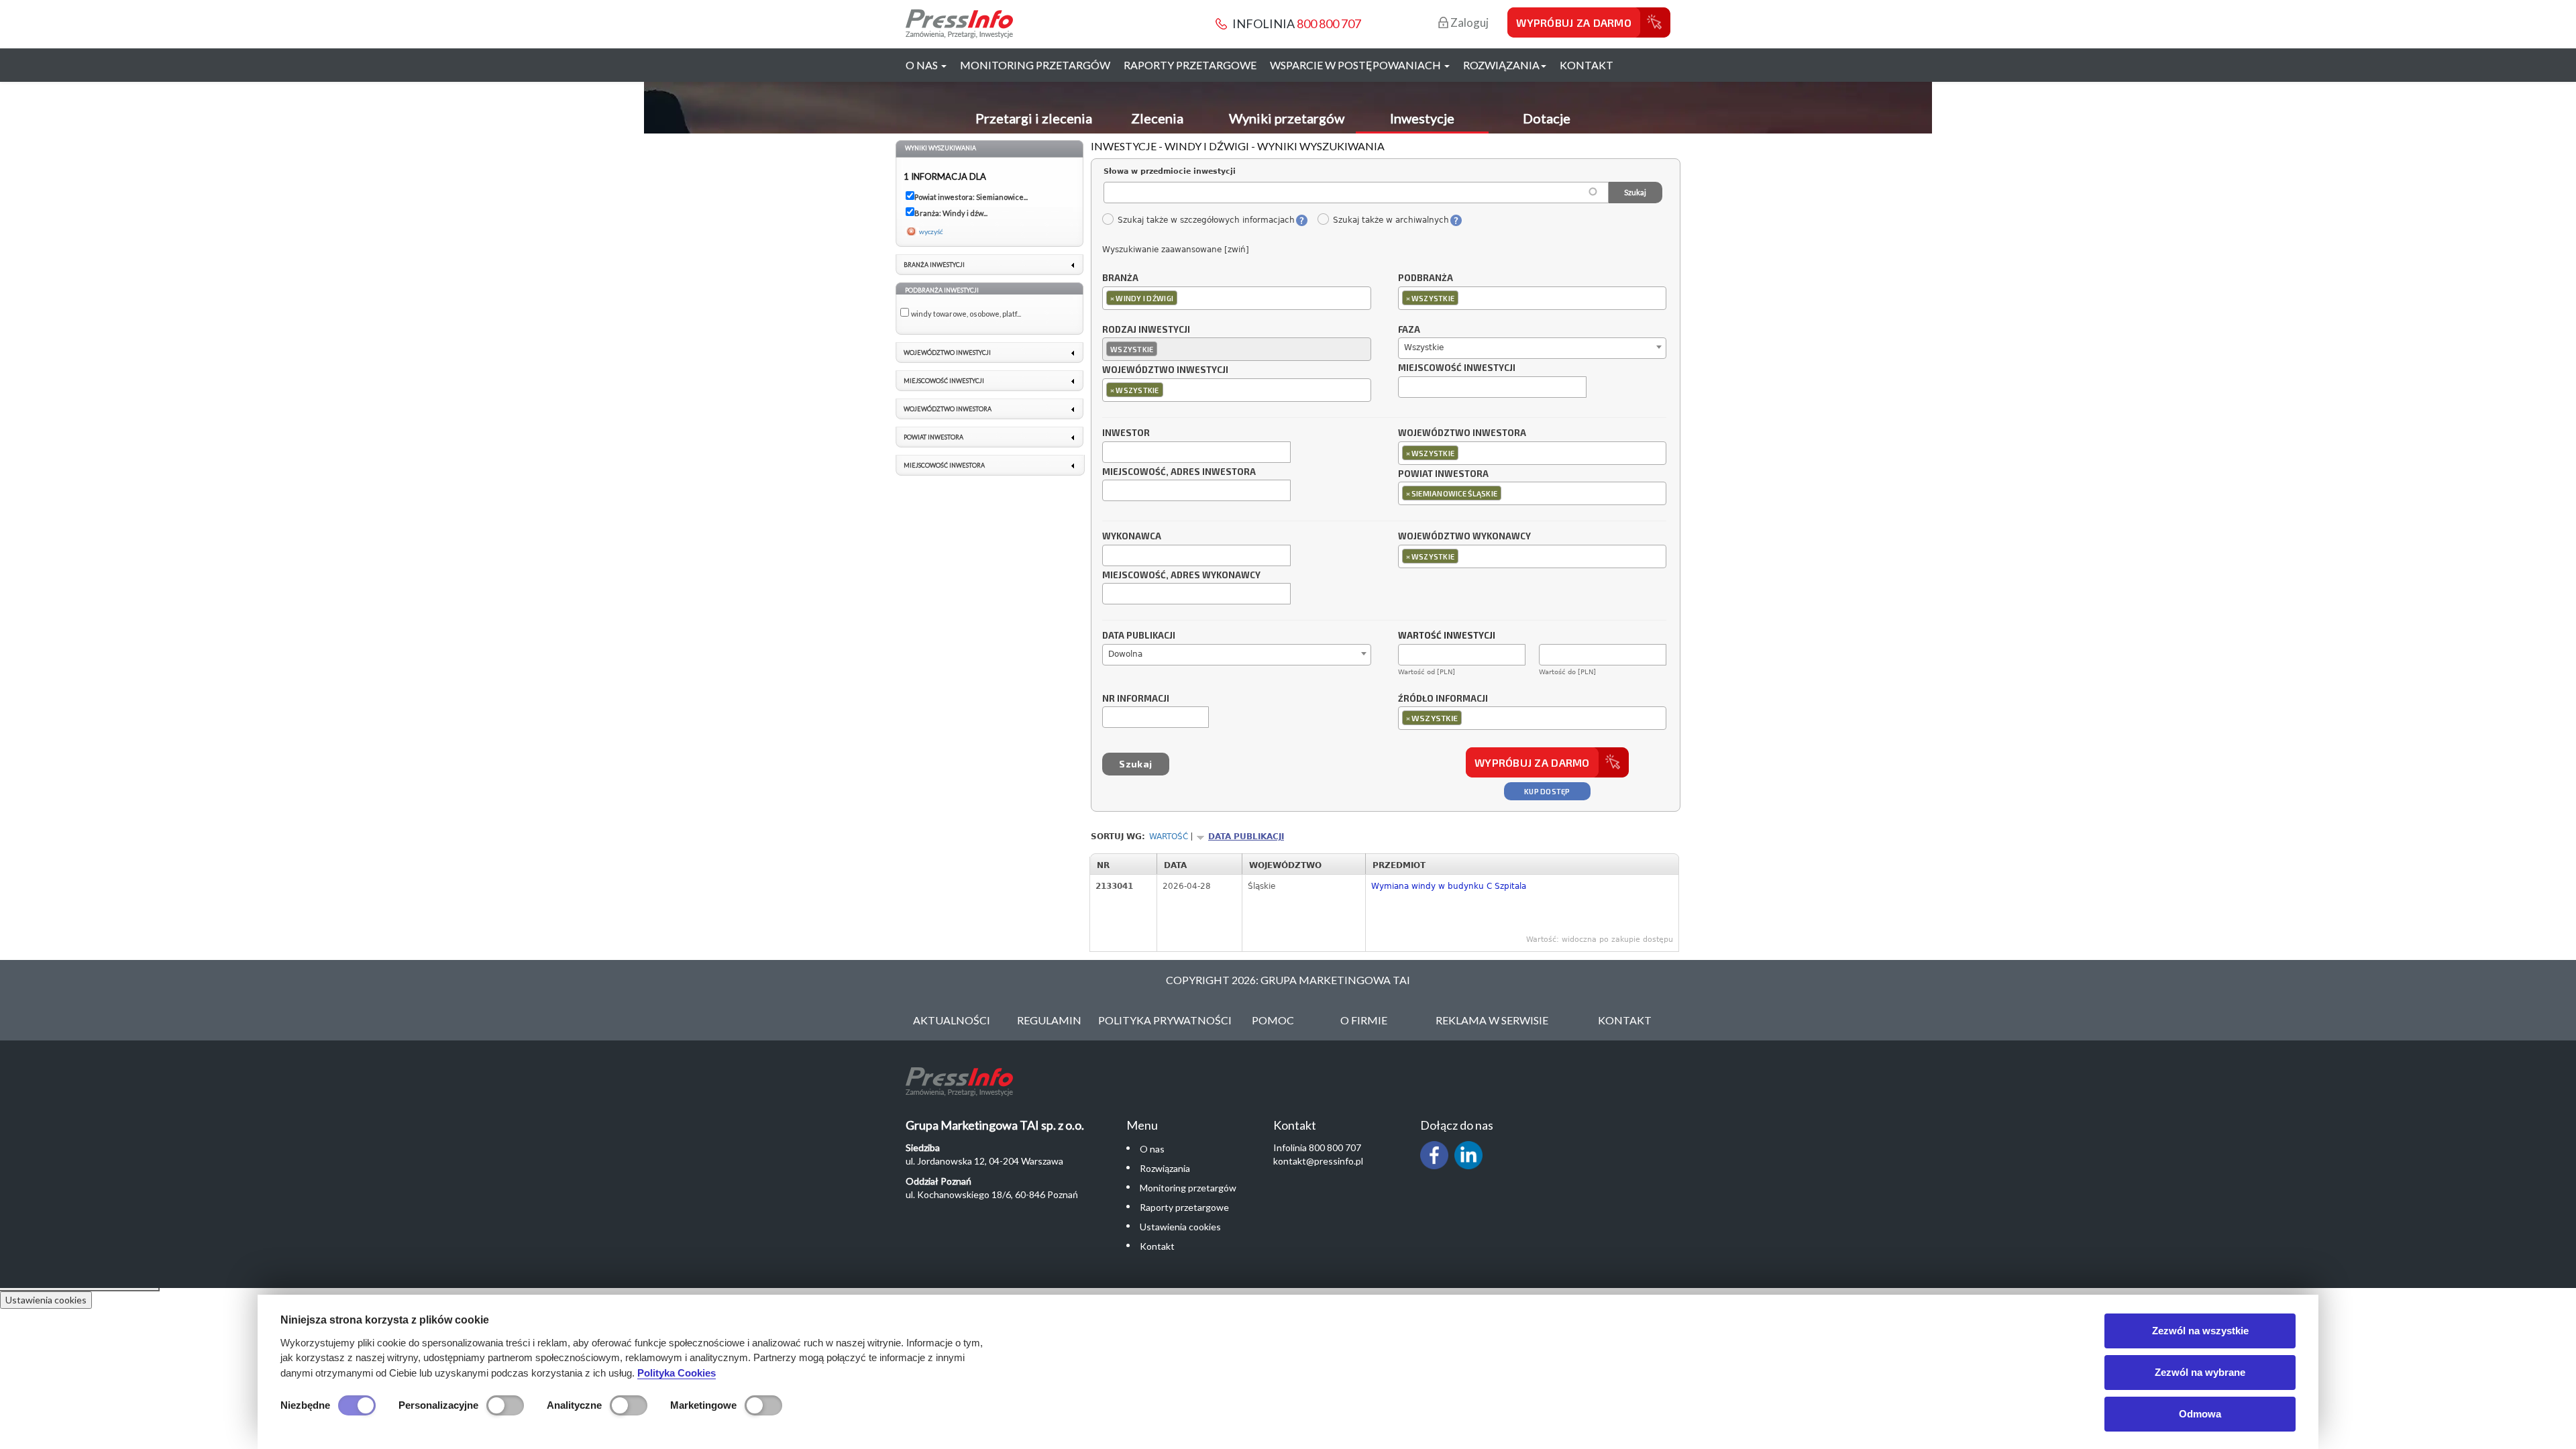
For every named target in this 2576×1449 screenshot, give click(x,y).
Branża (1120, 278)
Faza (1409, 330)
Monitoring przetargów (1035, 65)
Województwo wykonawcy (1464, 537)
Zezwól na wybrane (2200, 1372)
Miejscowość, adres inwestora (1179, 472)
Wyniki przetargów (1287, 118)
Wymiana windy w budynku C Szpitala (1449, 886)
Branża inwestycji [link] (934, 265)
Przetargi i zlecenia (1034, 118)
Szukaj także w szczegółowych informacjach (1206, 220)
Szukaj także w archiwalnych (1391, 220)
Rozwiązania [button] (1501, 65)
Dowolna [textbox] (1125, 654)
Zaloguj (1468, 22)
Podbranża (1426, 278)
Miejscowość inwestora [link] (944, 465)
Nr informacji (1136, 699)
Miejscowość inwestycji (1457, 368)
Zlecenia (1157, 118)
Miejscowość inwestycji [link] (944, 381)
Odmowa (2200, 1414)
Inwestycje (1422, 118)
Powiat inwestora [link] (933, 437)
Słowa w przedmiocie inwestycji (1170, 171)
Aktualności (952, 1020)
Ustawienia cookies (1180, 1227)
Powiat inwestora (1443, 474)
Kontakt (1587, 65)
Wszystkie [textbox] (1424, 347)
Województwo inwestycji (1165, 370)
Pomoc (1273, 1020)
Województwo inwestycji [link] (947, 353)
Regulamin (1049, 1020)
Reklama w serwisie (1492, 1020)
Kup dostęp (1547, 791)
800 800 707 (1329, 23)
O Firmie (1364, 1020)
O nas (1152, 1149)
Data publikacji (1139, 636)
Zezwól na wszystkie (2200, 1331)
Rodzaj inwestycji (1146, 330)
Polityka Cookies (677, 1373)
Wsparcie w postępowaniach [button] (1356, 65)
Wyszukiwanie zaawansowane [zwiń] (1176, 250)
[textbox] (1184, 298)
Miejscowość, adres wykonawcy (1181, 576)
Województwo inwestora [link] (948, 409)
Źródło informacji (1443, 699)
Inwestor (1126, 433)
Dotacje (1547, 118)
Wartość (1169, 837)
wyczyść (931, 231)
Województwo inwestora (1462, 433)
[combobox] (1237, 298)
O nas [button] (923, 65)
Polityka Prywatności (1165, 1020)
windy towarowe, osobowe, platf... (966, 314)
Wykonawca (1132, 537)
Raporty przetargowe (1190, 65)
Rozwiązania (1165, 1168)
